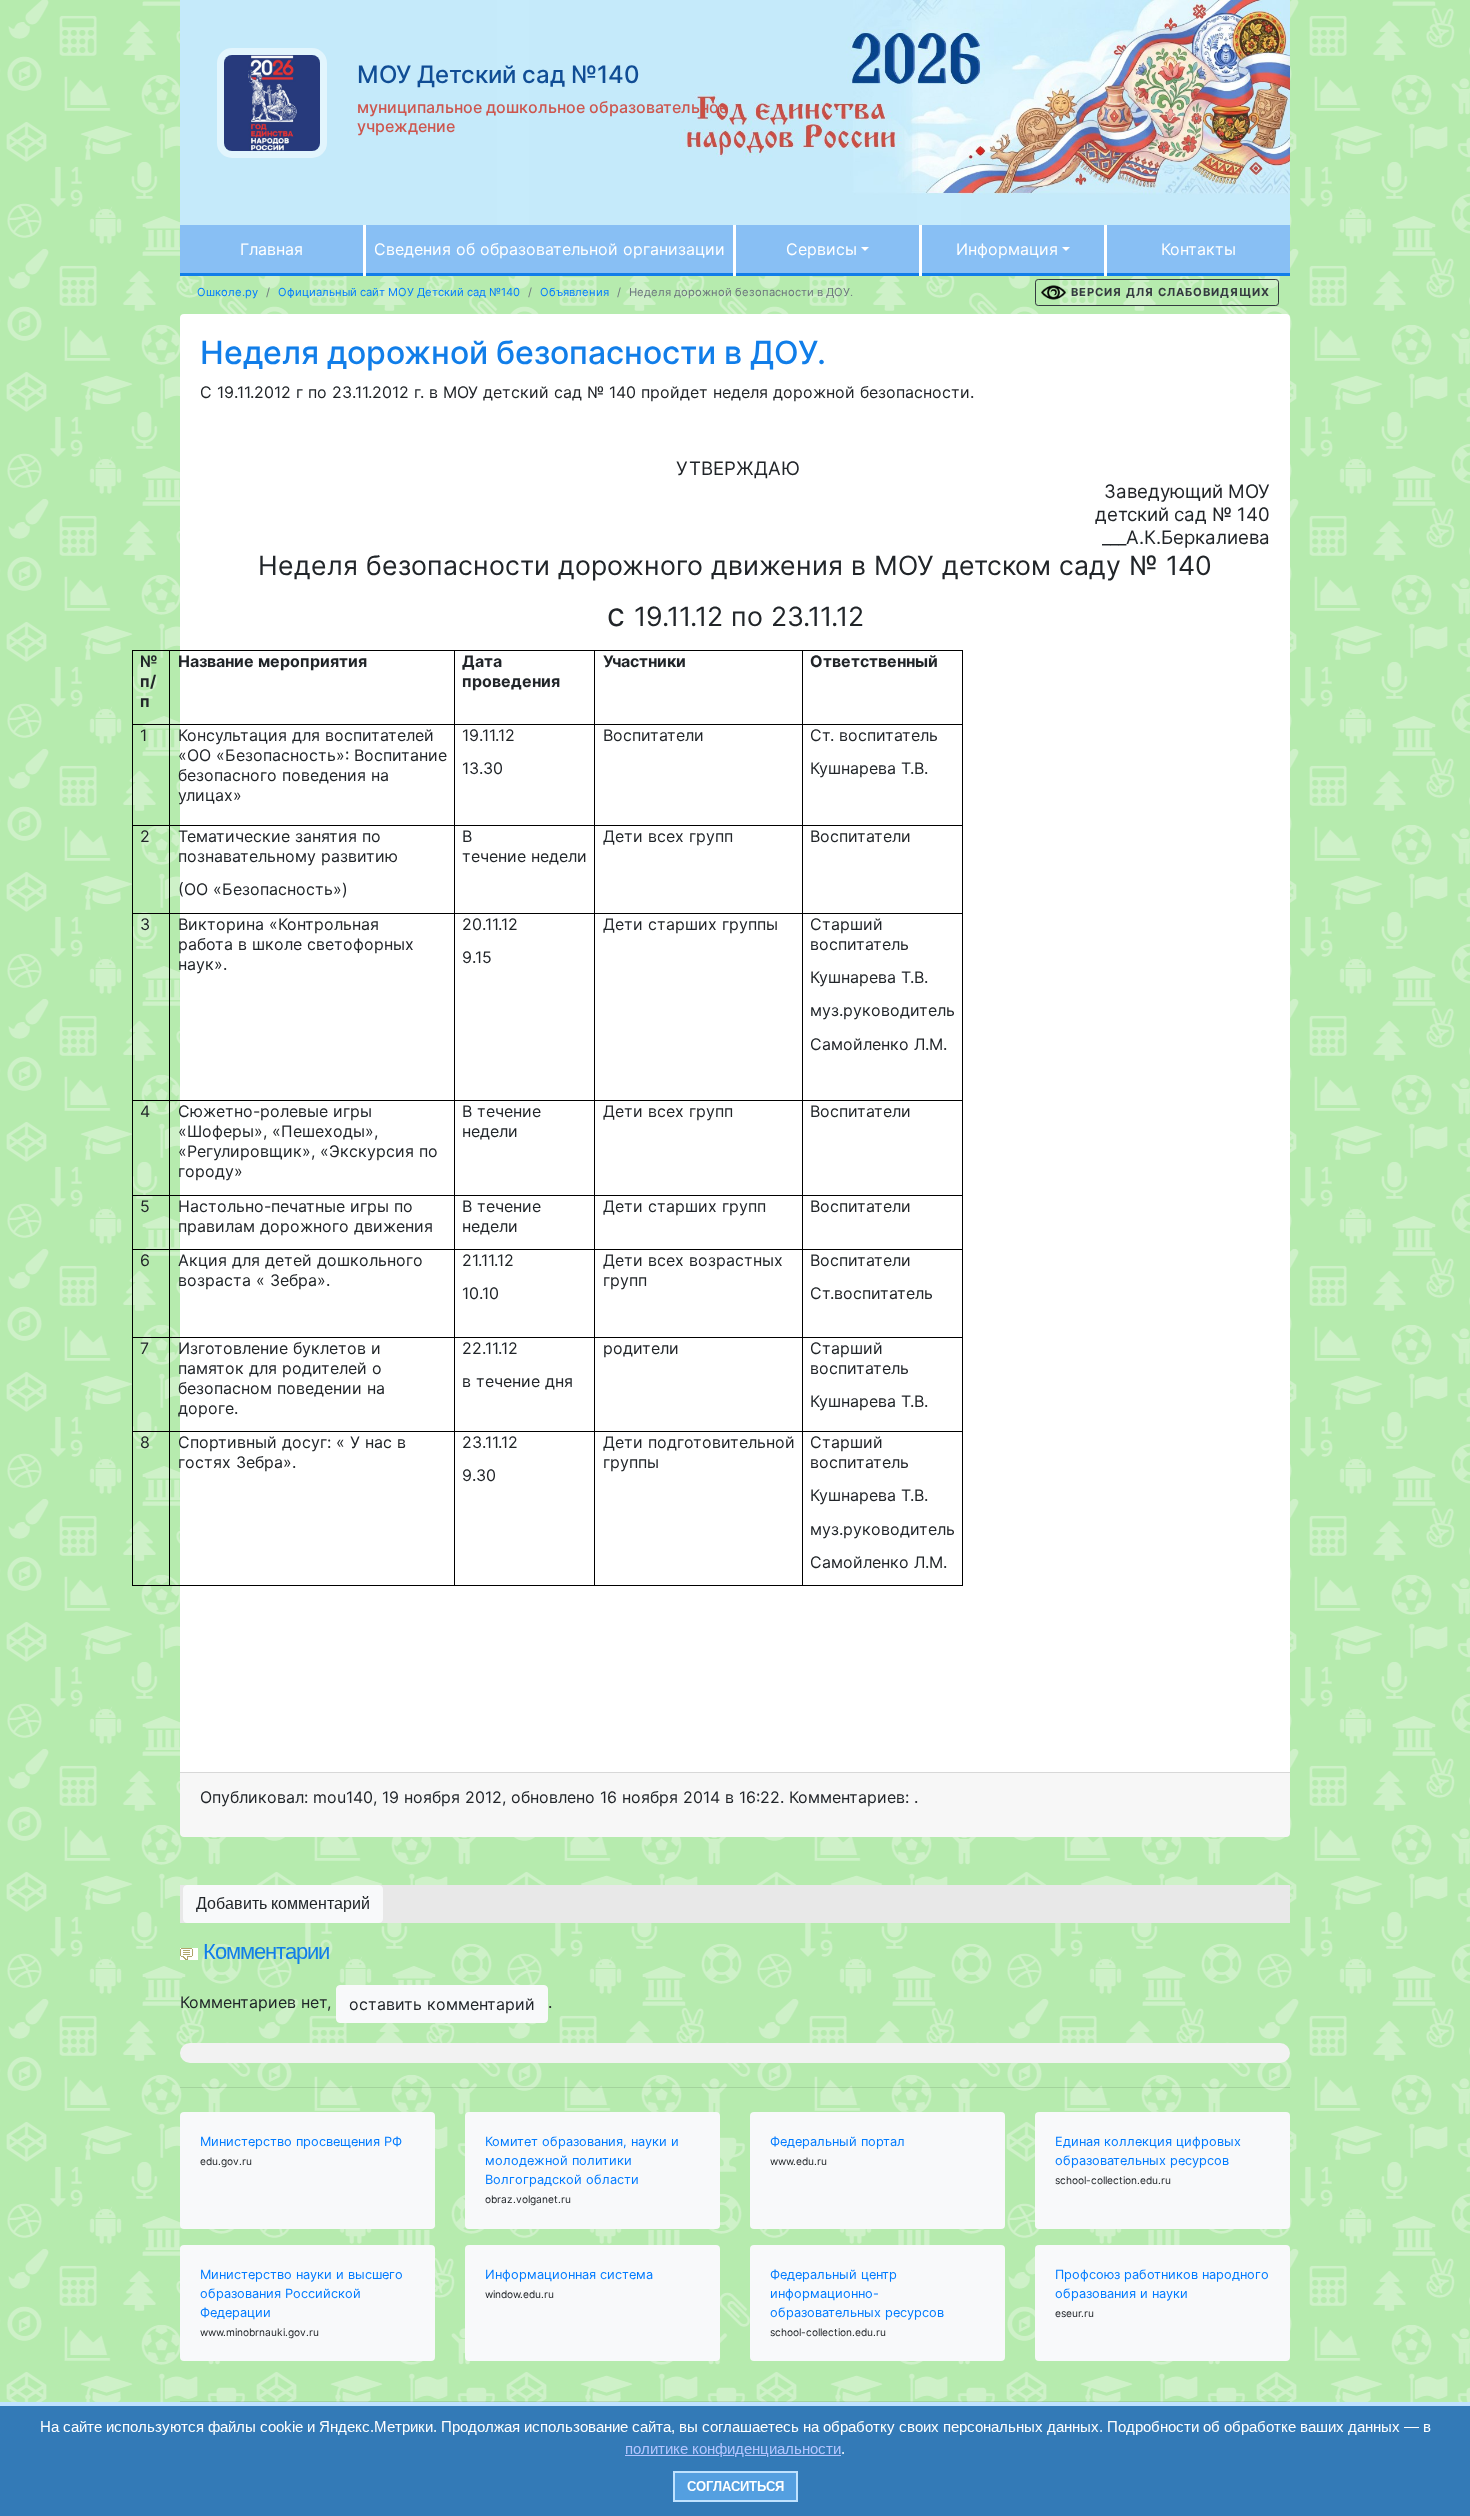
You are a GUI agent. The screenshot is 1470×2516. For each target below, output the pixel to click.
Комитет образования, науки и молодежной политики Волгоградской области (582, 2160)
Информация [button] (1007, 249)
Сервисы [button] (821, 249)
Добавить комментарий (283, 1903)
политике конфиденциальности (733, 2448)
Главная (271, 249)
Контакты (1198, 249)
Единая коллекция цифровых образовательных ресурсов (1148, 2151)
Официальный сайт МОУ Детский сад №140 (399, 292)
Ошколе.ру (227, 292)
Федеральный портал (837, 2141)
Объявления (574, 292)
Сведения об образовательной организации (549, 249)
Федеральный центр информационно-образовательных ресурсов (857, 2293)
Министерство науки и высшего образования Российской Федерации (301, 2293)
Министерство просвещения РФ (301, 2141)
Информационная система (569, 2274)
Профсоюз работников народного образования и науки (1162, 2284)
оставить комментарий (442, 2004)
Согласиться (735, 2486)
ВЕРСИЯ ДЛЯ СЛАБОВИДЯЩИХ (1170, 292)
